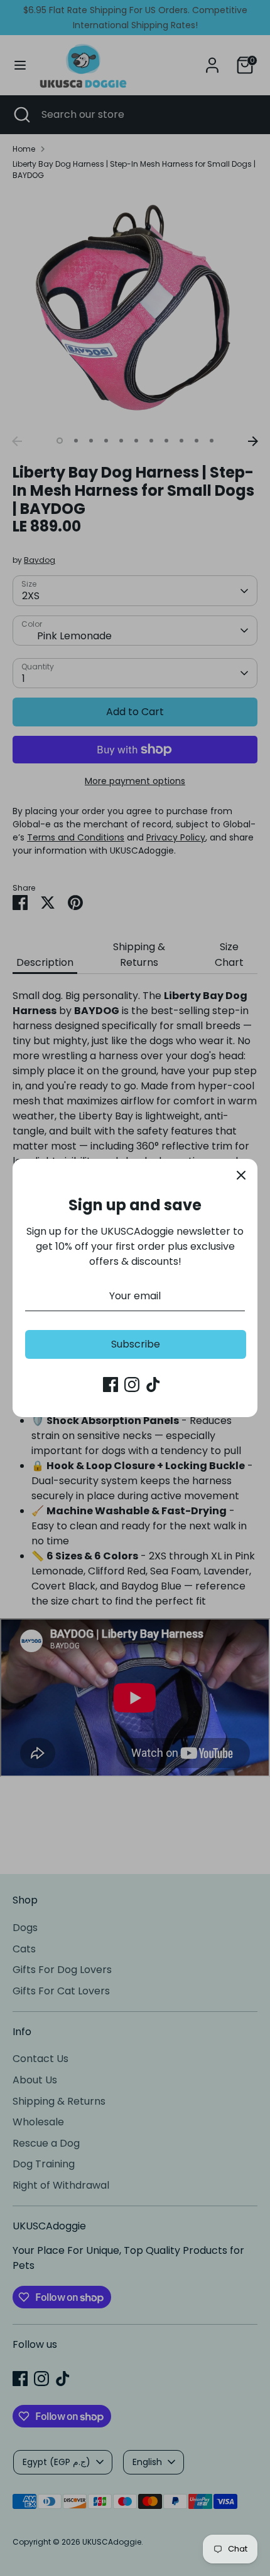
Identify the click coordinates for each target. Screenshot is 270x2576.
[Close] (241, 1175)
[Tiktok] (153, 1385)
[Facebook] (111, 1385)
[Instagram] (132, 1385)
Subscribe (136, 1344)
